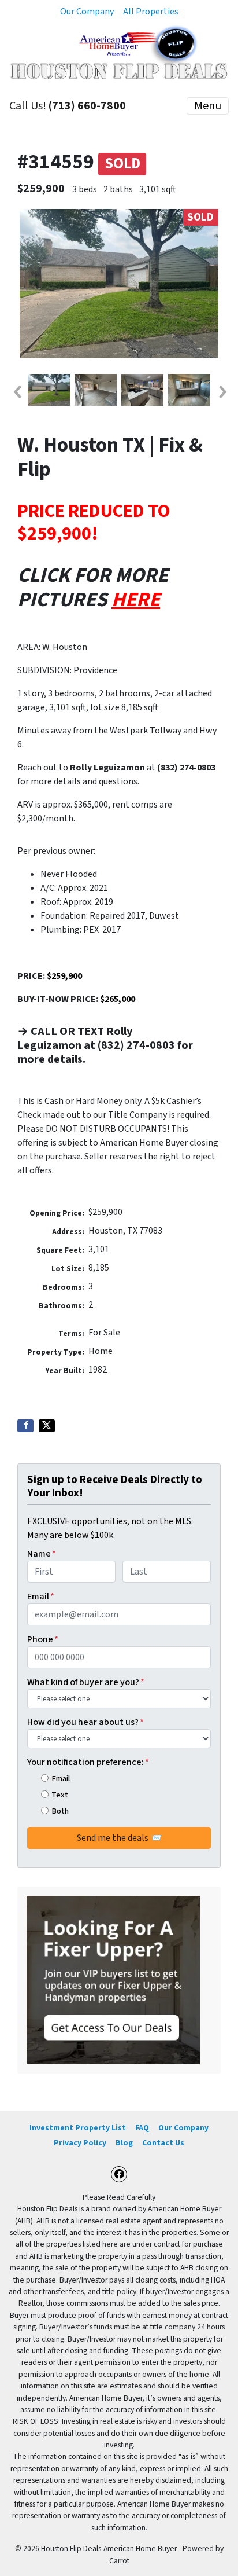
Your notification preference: (88, 1762)
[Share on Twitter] (47, 1426)
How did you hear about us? (85, 1722)
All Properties (151, 12)
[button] (17, 392)
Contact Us (163, 2143)
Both (60, 1811)
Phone (43, 1639)
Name (42, 1554)
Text (60, 1795)
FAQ (142, 2128)
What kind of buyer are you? (86, 1682)
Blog (124, 2143)
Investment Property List (78, 2128)
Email (41, 1597)
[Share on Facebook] (25, 1426)
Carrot (119, 2561)
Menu (208, 106)
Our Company (87, 12)
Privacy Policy (80, 2143)
